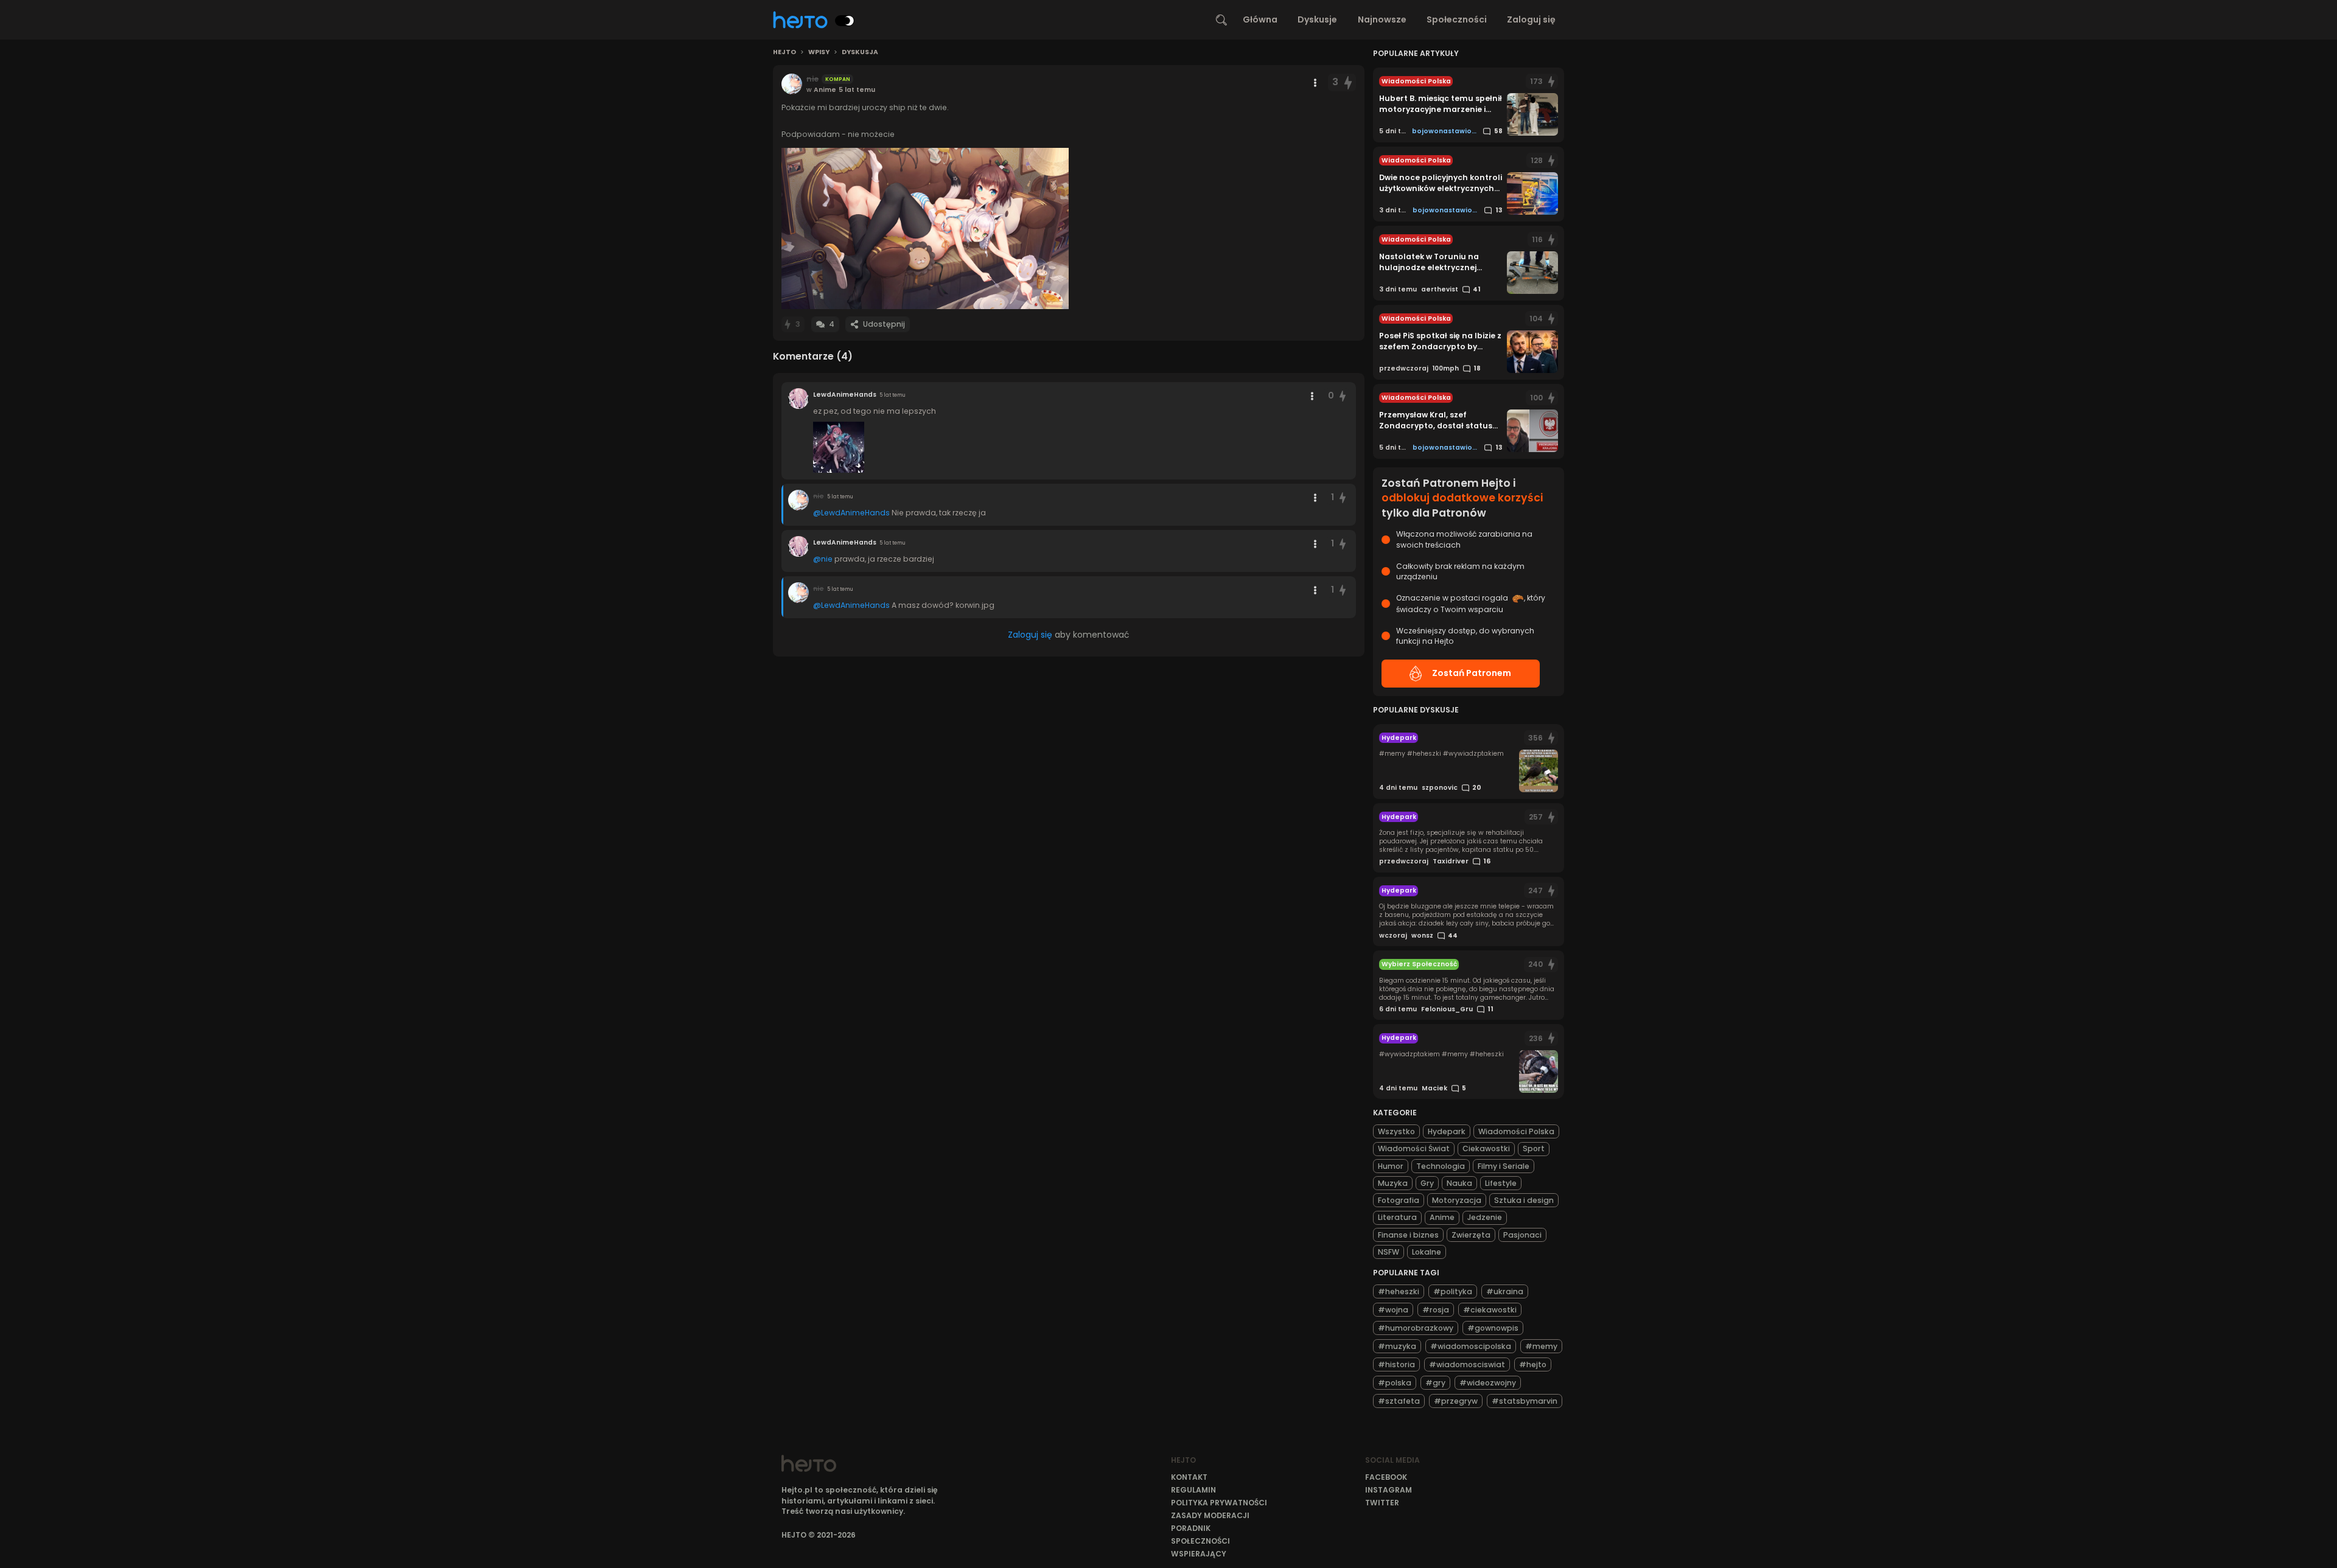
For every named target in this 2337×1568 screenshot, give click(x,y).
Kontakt (1189, 1477)
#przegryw (1456, 1401)
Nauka (1459, 1183)
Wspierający (1199, 1554)
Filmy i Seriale (1504, 1166)
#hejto (1533, 1364)
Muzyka (1393, 1183)
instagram (1389, 1490)
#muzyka (1397, 1346)
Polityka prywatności (1219, 1503)
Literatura (1397, 1217)
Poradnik (1191, 1528)
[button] (925, 228)
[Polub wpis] (1348, 82)
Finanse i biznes (1408, 1235)
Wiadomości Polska (1516, 1131)
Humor (1391, 1166)
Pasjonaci (1522, 1235)
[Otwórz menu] (1315, 83)
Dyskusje (1317, 19)
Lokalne (1427, 1252)
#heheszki (1399, 1291)
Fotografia (1399, 1200)
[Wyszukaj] (1221, 20)
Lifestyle (1501, 1183)
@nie (823, 559)
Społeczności (1457, 19)
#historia (1396, 1364)
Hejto (784, 52)
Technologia (1441, 1166)
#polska (1395, 1383)
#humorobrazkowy (1416, 1328)
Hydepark (1447, 1131)
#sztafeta (1399, 1401)
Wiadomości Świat (1414, 1148)
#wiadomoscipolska (1471, 1346)
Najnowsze (1382, 19)
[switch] (845, 21)
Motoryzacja (1457, 1200)
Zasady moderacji (1210, 1515)
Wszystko (1396, 1131)
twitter (1382, 1503)
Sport (1534, 1148)
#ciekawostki (1490, 1310)
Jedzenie (1485, 1217)
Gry (1427, 1183)
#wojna (1393, 1310)
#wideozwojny (1488, 1383)
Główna (1260, 19)
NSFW (1389, 1252)
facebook (1386, 1477)
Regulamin (1193, 1490)
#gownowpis (1493, 1328)
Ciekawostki (1486, 1148)
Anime (1442, 1217)
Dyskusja (860, 52)
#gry (1435, 1383)
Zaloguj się (1531, 19)
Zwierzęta (1471, 1235)
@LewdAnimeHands (851, 513)
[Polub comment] (1343, 396)
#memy (1541, 1346)
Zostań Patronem (1472, 673)
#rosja (1436, 1310)
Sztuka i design (1524, 1200)
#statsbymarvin (1525, 1401)
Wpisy (819, 52)
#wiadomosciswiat (1467, 1364)
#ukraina (1505, 1291)
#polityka (1453, 1291)
